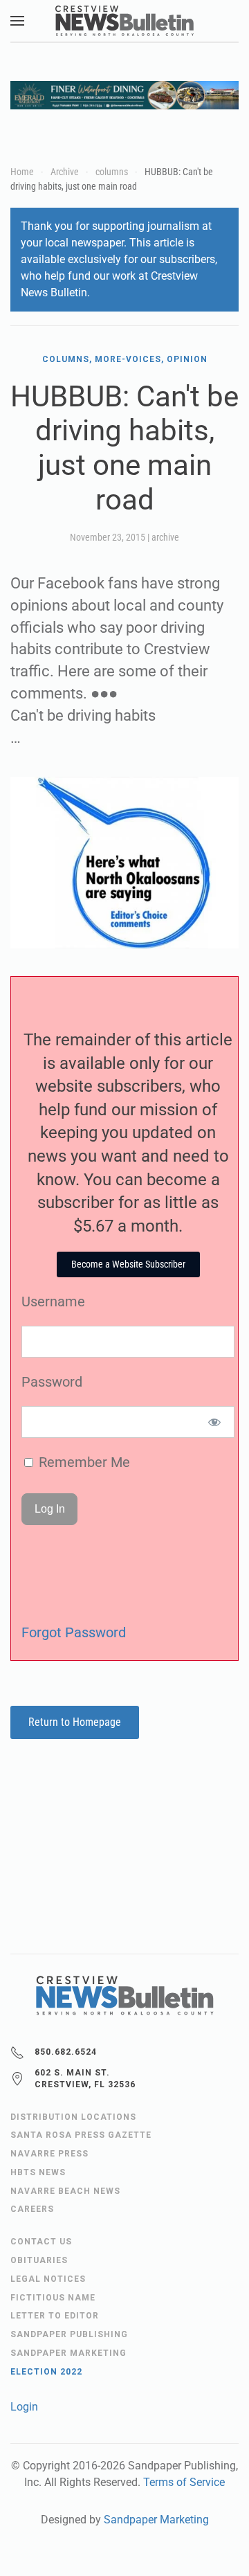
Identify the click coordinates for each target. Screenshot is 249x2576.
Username (53, 1301)
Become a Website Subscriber (128, 1264)
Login (24, 2407)
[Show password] (215, 1422)
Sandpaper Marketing (156, 2520)
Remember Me (83, 1462)
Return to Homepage (75, 1722)
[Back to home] (124, 21)
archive (165, 537)
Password (52, 1382)
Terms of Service (184, 2482)
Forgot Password (74, 1632)
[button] (17, 21)
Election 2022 (46, 2372)
